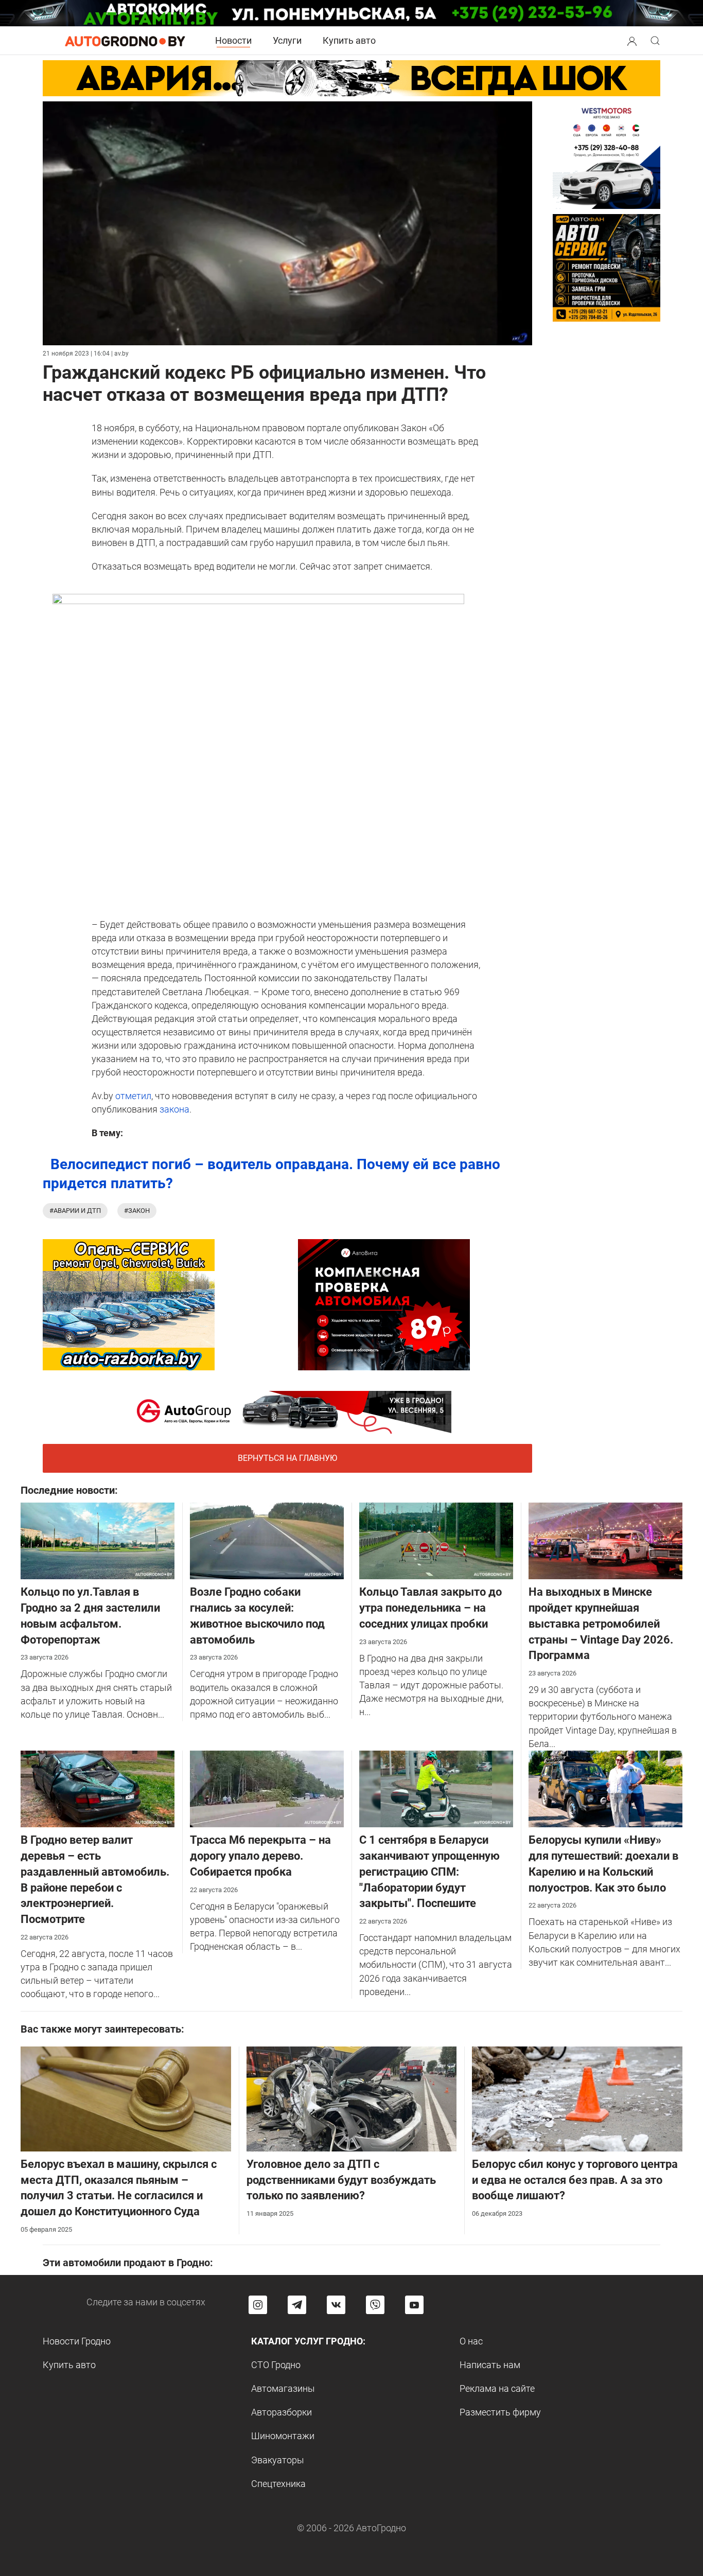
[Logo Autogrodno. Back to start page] (125, 40)
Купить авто (349, 40)
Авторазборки (282, 2412)
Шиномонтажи (283, 2436)
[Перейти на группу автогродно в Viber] (375, 2305)
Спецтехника (278, 2484)
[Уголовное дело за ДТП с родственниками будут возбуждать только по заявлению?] (352, 2098)
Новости (233, 40)
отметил (132, 1096)
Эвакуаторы (278, 2460)
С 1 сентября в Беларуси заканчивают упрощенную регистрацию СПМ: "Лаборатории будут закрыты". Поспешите (429, 1872)
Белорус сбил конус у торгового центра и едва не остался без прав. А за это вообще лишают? (575, 2180)
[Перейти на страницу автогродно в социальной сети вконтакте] (336, 2305)
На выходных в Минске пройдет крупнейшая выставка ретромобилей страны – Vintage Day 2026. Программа (601, 1624)
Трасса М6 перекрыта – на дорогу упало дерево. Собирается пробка (260, 1856)
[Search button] (632, 41)
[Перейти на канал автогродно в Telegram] (297, 2305)
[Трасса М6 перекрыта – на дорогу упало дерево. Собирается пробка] (267, 1788)
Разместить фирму (500, 2412)
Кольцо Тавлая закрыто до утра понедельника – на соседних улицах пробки (430, 1608)
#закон (137, 1211)
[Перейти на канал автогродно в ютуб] (414, 2305)
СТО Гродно (276, 2365)
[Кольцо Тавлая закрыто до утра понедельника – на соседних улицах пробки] (436, 1540)
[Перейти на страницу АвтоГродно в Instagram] (258, 2305)
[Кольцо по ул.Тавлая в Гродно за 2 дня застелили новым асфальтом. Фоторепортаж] (98, 1540)
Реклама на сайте (497, 2388)
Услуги (287, 40)
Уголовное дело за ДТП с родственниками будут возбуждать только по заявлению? (341, 2180)
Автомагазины (283, 2388)
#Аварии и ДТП (75, 1211)
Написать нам (490, 2365)
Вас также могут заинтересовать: (102, 2029)
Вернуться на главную (287, 1458)
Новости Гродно (77, 2341)
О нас (471, 2341)
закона (174, 1109)
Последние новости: (69, 1490)
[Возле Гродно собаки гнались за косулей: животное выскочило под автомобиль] (267, 1540)
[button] (632, 40)
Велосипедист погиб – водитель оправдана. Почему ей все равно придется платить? (271, 1174)
